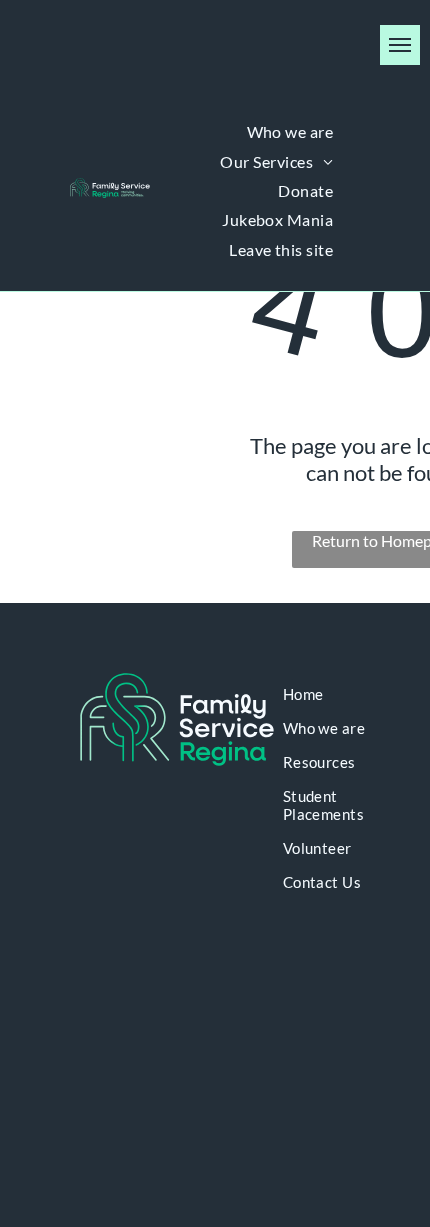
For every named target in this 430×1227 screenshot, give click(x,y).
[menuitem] (290, 131)
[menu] (400, 45)
